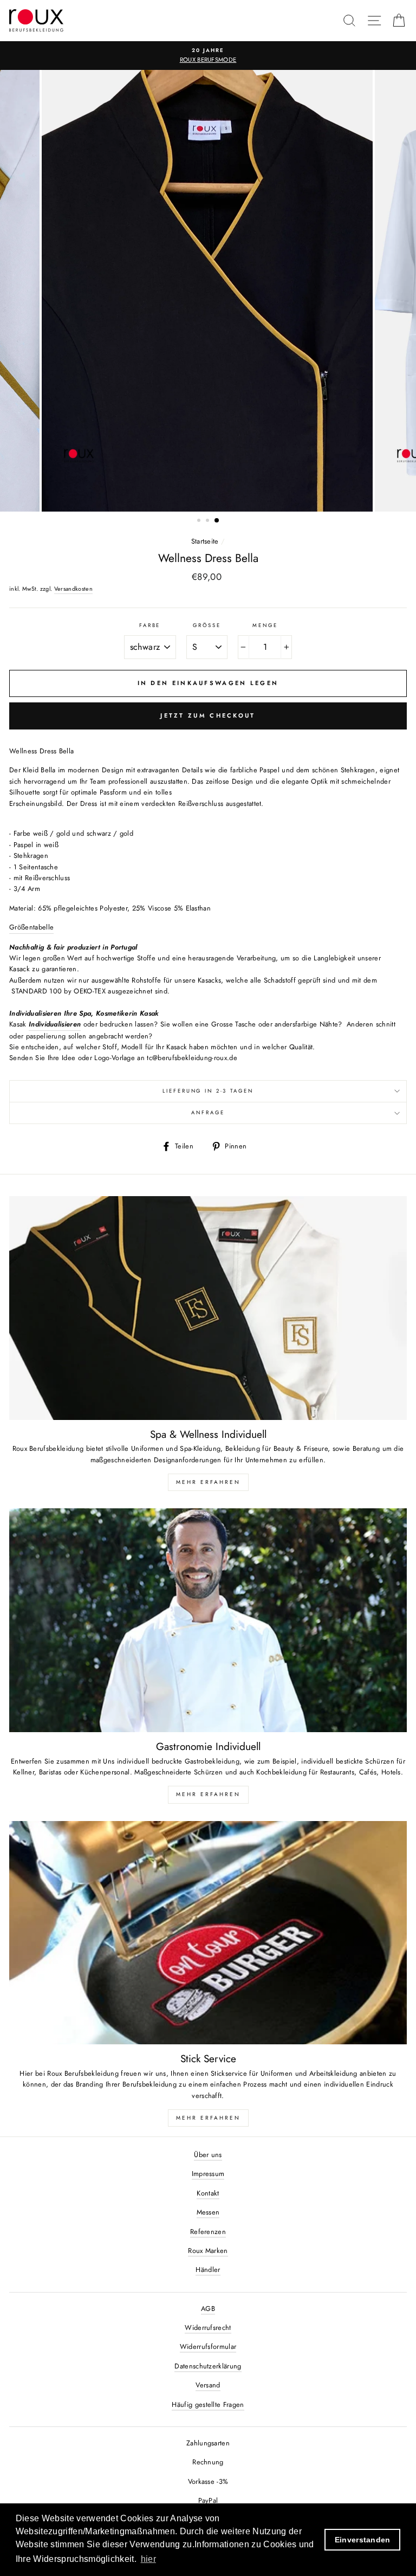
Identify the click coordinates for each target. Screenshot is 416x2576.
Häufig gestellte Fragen (208, 2404)
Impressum (208, 2174)
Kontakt (208, 2193)
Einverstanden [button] (363, 2540)
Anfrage (208, 1113)
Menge (265, 625)
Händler (208, 2270)
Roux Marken (208, 2251)
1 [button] (200, 521)
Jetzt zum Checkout (208, 715)
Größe (207, 625)
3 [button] (217, 521)
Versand (208, 2385)
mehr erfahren (208, 1794)
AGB (208, 2309)
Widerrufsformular (208, 2346)
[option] (208, 291)
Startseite (205, 541)
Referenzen (208, 2232)
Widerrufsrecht (208, 2328)
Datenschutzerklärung (208, 2366)
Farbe (150, 625)
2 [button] (209, 521)
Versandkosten (73, 589)
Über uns (208, 2155)
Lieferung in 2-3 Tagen (208, 1091)
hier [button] (148, 2559)
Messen (208, 2212)
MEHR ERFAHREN (208, 1482)
